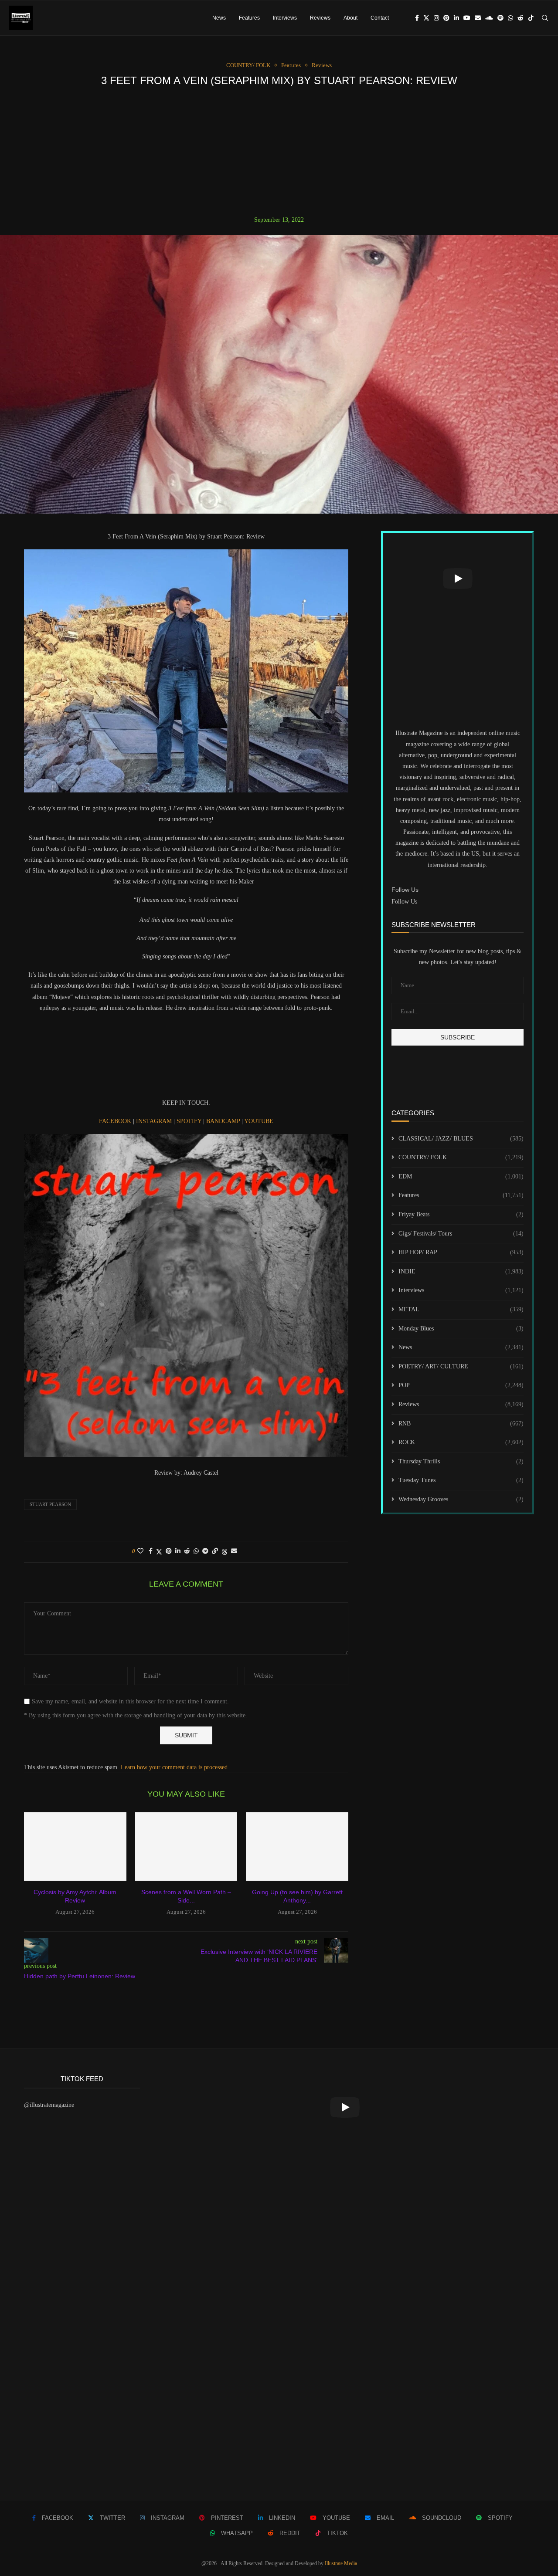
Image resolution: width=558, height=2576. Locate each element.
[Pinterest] (446, 18)
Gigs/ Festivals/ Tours (461, 1234)
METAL (461, 1309)
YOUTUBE (259, 1121)
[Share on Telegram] (205, 1551)
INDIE (461, 1271)
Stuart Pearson (50, 1504)
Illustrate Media (341, 2563)
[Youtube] (467, 18)
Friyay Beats (461, 1214)
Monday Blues (461, 1329)
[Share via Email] (234, 1551)
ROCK (461, 1442)
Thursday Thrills (461, 1461)
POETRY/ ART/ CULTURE (461, 1366)
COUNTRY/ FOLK (461, 1157)
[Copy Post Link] (215, 1551)
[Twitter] (426, 18)
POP (461, 1385)
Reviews (320, 18)
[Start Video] (458, 579)
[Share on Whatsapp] (196, 1551)
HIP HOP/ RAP (461, 1252)
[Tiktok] (531, 18)
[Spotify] (500, 18)
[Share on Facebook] (151, 1551)
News (219, 18)
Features (249, 18)
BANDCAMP (224, 1121)
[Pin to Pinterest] (169, 1551)
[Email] (478, 18)
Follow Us (404, 902)
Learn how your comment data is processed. (175, 1767)
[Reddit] (521, 18)
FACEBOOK (116, 1121)
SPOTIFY (190, 1121)
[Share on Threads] (225, 1552)
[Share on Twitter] (159, 1552)
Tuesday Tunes (461, 1480)
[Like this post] (140, 1551)
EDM (461, 1176)
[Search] (545, 18)
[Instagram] (436, 18)
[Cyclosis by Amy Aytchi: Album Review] (75, 1846)
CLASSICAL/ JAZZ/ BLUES (461, 1139)
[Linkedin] (456, 18)
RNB (461, 1423)
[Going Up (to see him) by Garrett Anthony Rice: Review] (297, 1846)
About (350, 18)
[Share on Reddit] (187, 1551)
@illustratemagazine (49, 2105)
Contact (380, 18)
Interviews (285, 18)
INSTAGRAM (155, 1121)
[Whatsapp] (510, 18)
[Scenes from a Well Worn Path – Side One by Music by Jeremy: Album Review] (186, 1846)
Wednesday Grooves (461, 1499)
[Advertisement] (279, 151)
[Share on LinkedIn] (178, 1551)
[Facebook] (417, 18)
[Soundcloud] (489, 18)
